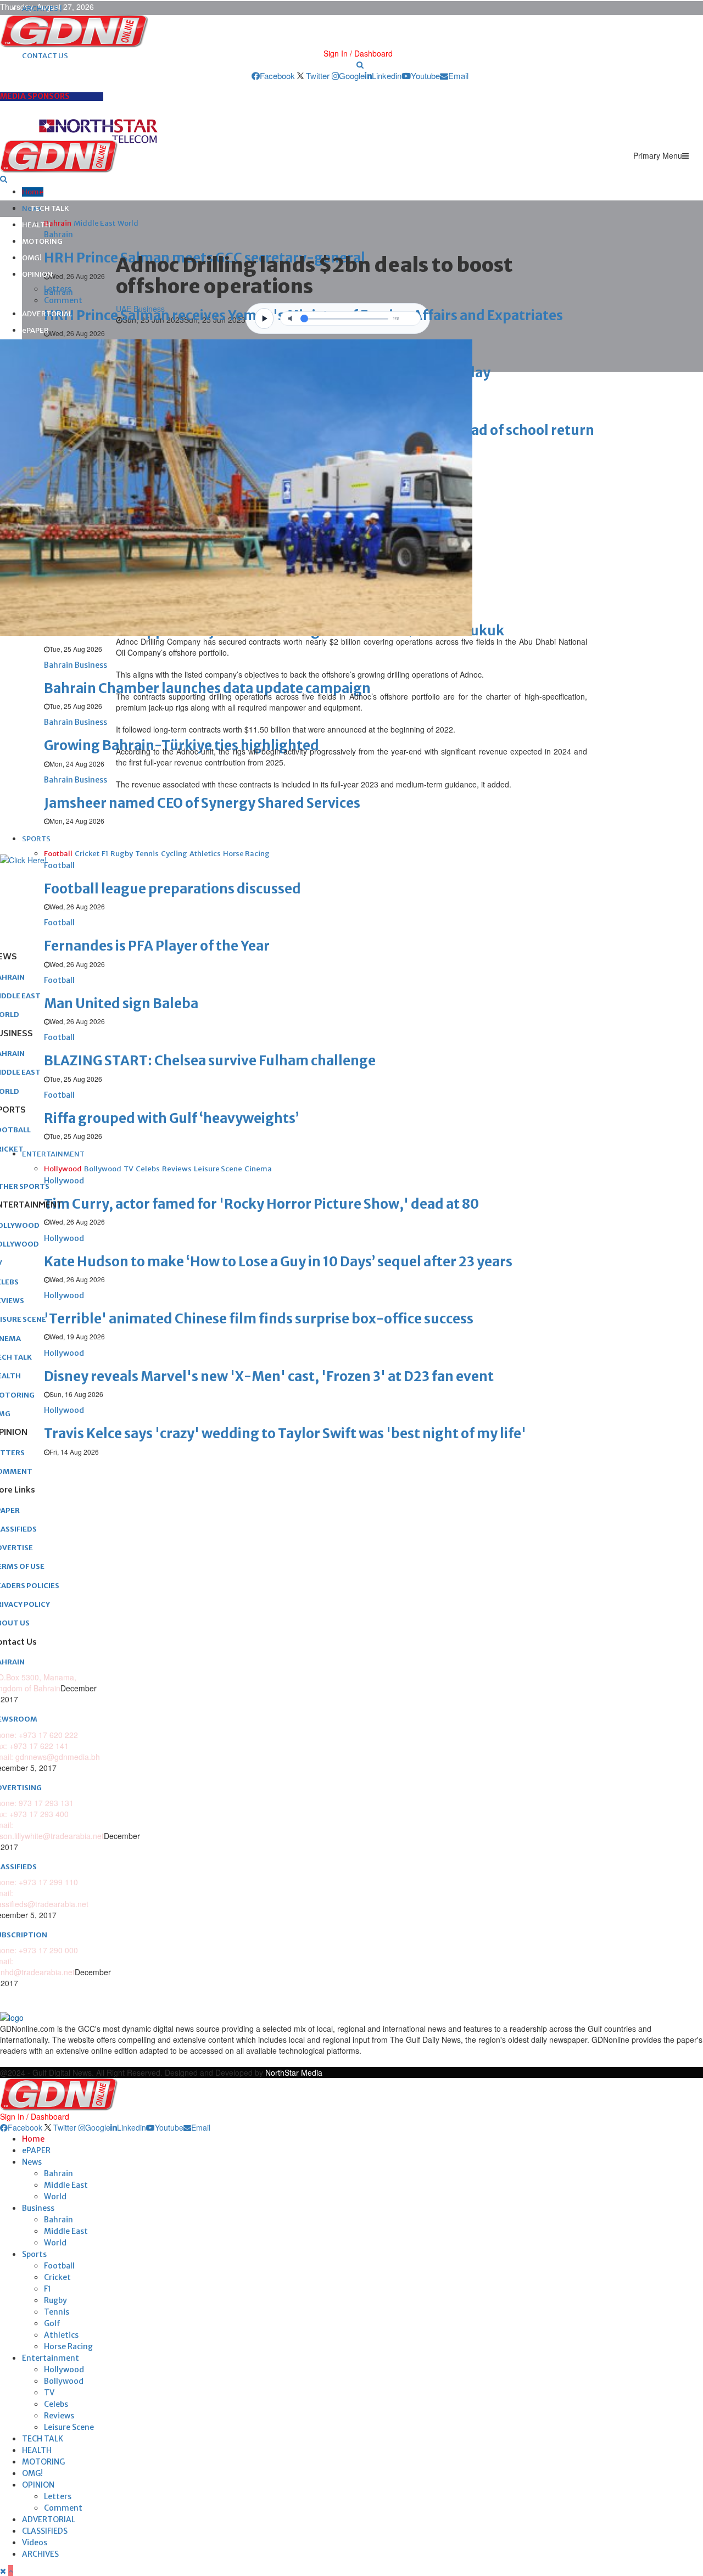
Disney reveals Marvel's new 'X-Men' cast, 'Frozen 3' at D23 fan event (269, 1376)
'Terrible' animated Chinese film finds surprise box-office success (259, 1319)
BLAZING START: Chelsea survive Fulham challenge (210, 1061)
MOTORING (42, 241)
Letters (58, 289)
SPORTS (36, 839)
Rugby (55, 2300)
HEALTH (36, 225)
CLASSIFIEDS (45, 2531)
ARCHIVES (40, 2554)
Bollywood (64, 2381)
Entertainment (51, 2358)
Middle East (66, 2185)
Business (38, 2208)
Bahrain (58, 2173)
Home (33, 192)
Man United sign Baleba (121, 1004)
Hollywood (64, 2370)
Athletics (61, 2335)
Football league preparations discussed (172, 889)
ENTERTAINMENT (53, 1154)
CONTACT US (45, 56)
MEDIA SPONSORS (35, 96)
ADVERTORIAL (47, 314)
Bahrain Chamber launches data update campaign (207, 688)
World (55, 2197)
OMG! (32, 258)
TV (49, 2393)
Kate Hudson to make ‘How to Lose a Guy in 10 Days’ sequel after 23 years (278, 1262)
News (32, 2162)
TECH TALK (50, 208)
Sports (34, 2254)
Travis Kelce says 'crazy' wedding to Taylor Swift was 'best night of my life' (285, 1434)
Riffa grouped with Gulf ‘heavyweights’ (171, 1118)
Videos (35, 2543)
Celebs (56, 2404)
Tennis (57, 2312)
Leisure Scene (69, 2427)
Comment (63, 300)
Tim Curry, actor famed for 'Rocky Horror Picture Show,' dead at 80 (261, 1204)
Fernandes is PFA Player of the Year (157, 946)
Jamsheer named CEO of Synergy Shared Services (202, 803)
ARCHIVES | (42, 9)
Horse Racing (68, 2346)
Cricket (57, 2277)
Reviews (59, 2416)
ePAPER (35, 330)
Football (59, 2266)
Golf (52, 2323)
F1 (48, 2289)
